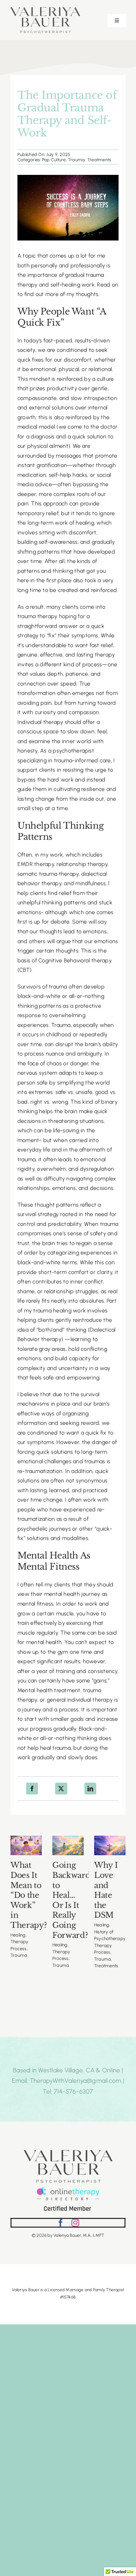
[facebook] (61, 2223)
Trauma (76, 160)
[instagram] (75, 2223)
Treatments (99, 160)
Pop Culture (54, 160)
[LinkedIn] (90, 1789)
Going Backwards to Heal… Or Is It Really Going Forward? (73, 1900)
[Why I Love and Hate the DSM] (110, 1846)
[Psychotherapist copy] (45, 10)
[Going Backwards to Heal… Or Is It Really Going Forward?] (68, 1846)
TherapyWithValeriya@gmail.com (75, 2081)
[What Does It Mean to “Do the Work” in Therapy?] (26, 1846)
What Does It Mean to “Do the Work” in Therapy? (29, 1895)
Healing (18, 1935)
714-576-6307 (74, 2092)
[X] (61, 1789)
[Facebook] (32, 1789)
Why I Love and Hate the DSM (106, 1890)
